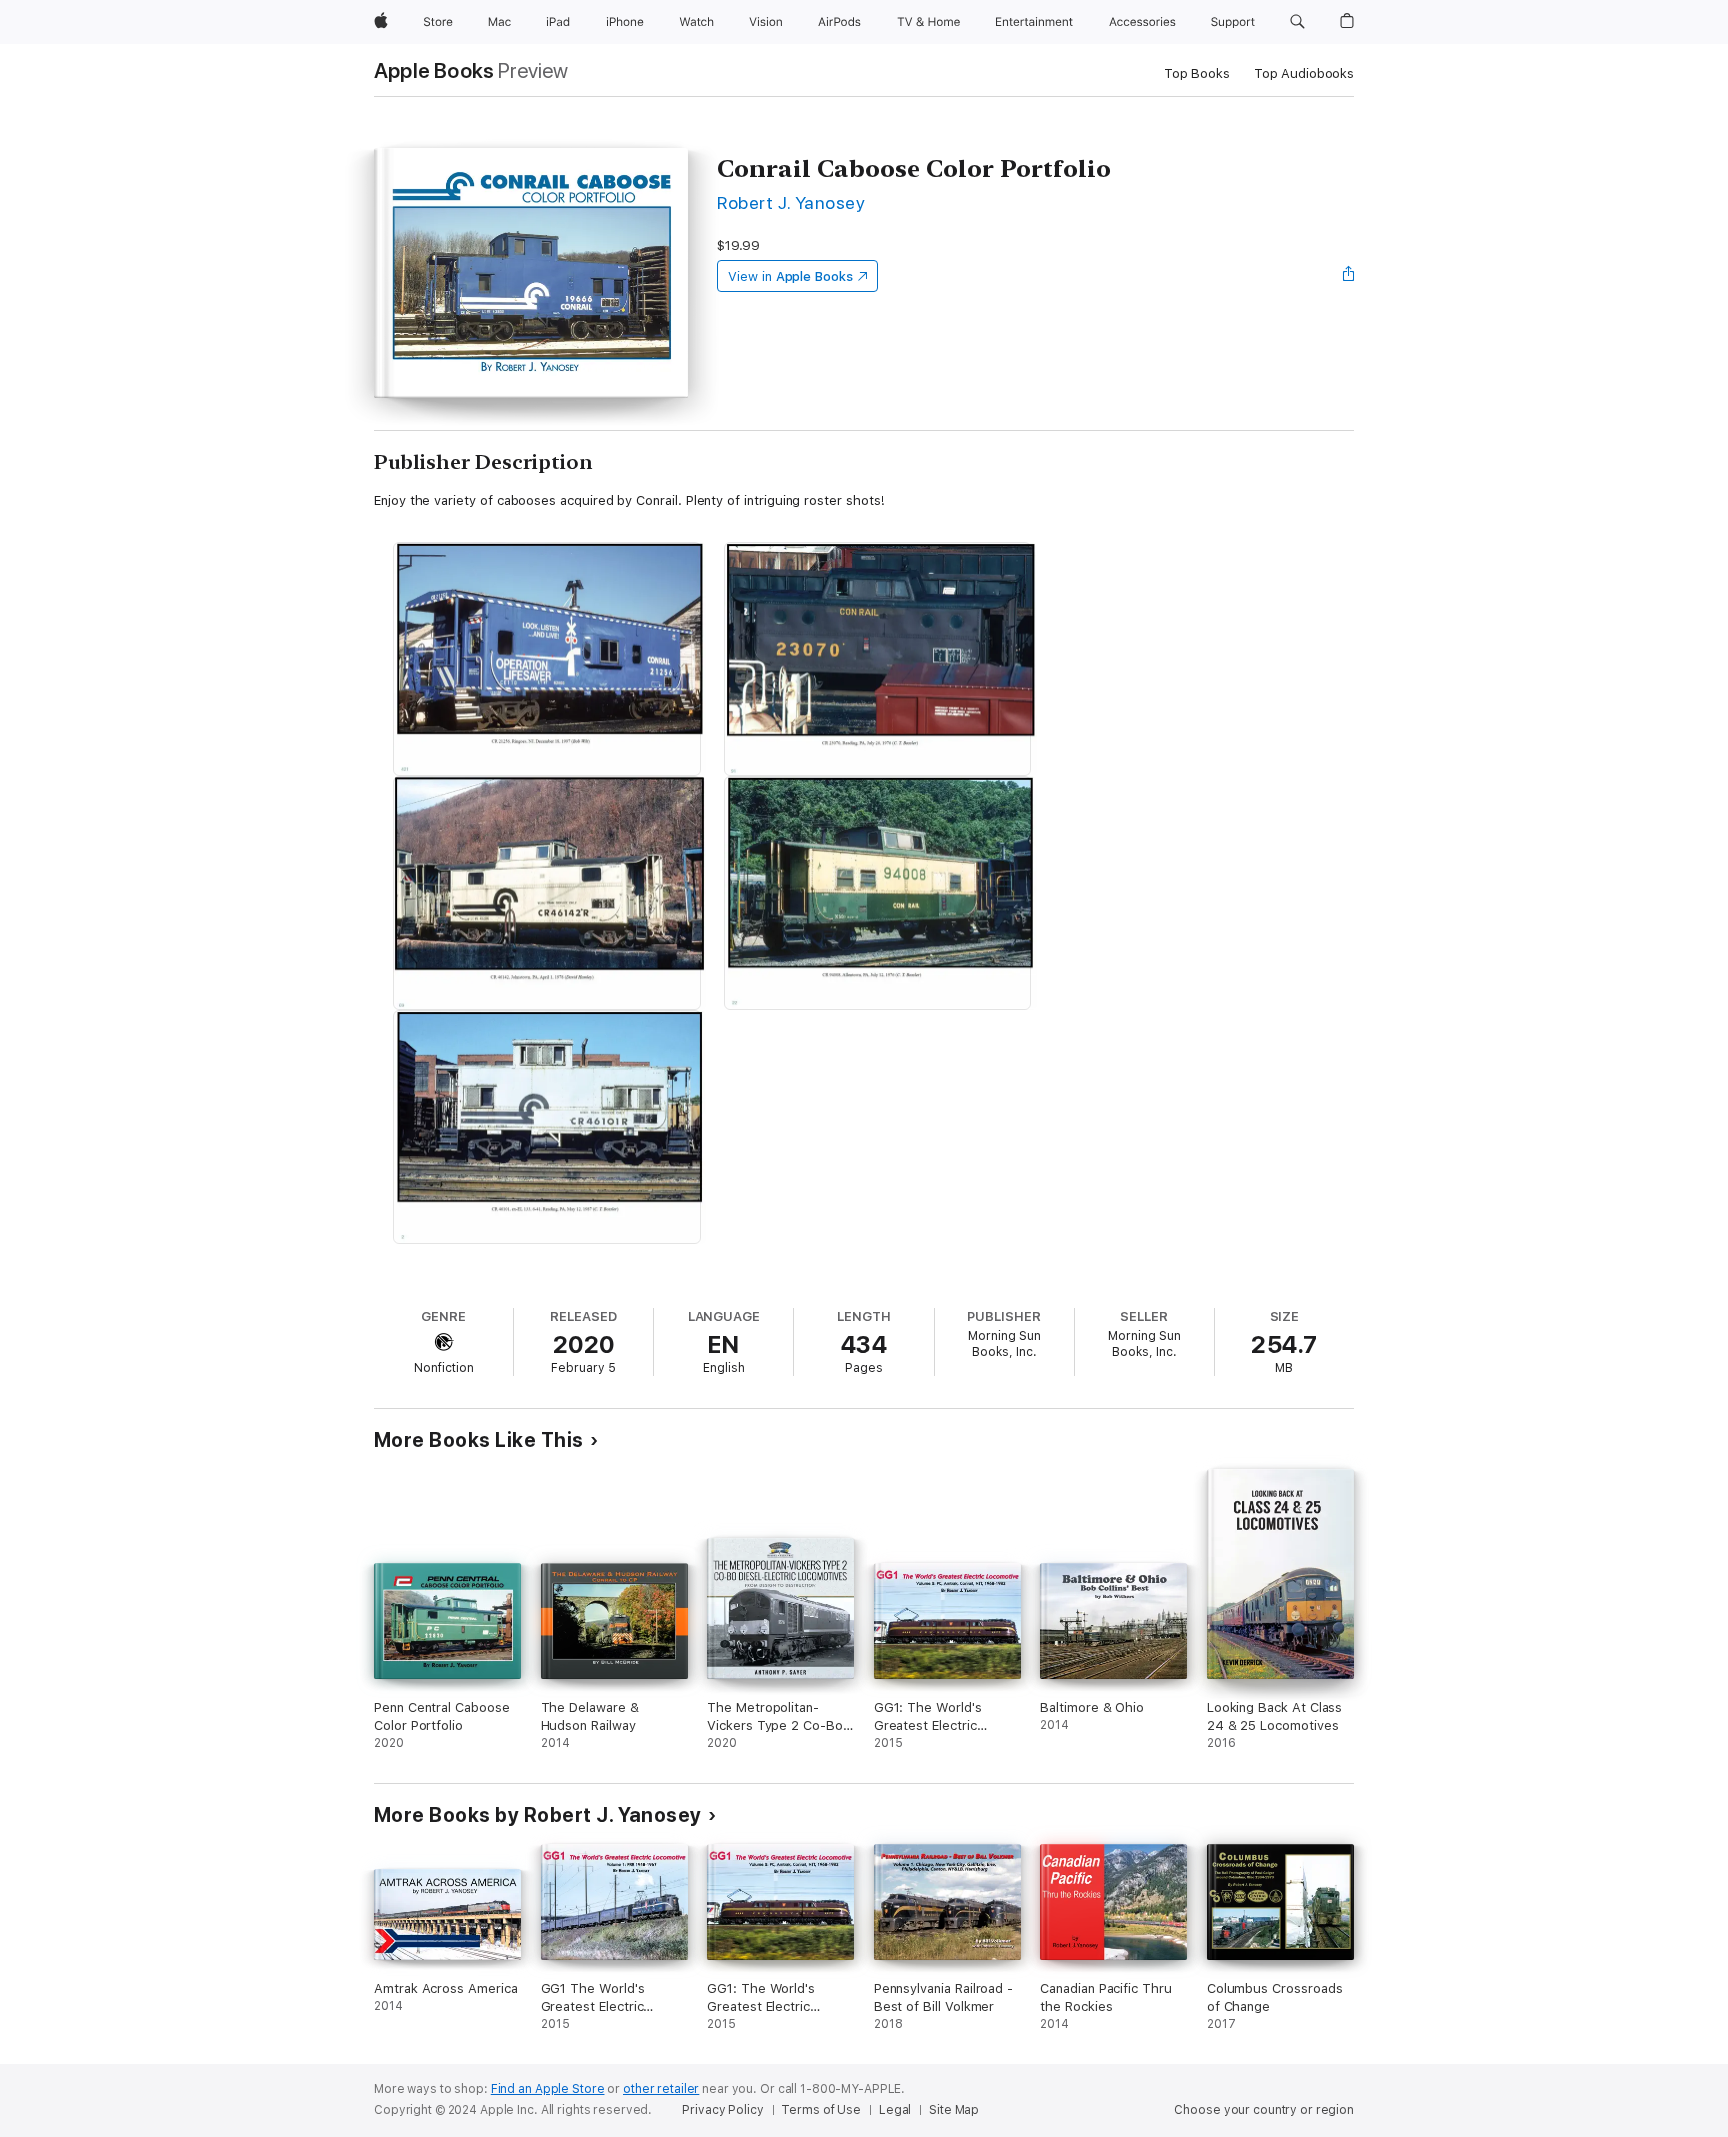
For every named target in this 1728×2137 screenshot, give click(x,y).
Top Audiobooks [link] (1304, 73)
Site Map (954, 2110)
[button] (1297, 22)
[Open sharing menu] (1349, 276)
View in (790, 276)
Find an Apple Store (548, 2089)
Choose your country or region (1264, 2110)
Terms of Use (821, 2110)
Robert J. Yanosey (791, 202)
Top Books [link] (1197, 73)
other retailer (661, 2089)
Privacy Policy (722, 2110)
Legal (895, 2110)
